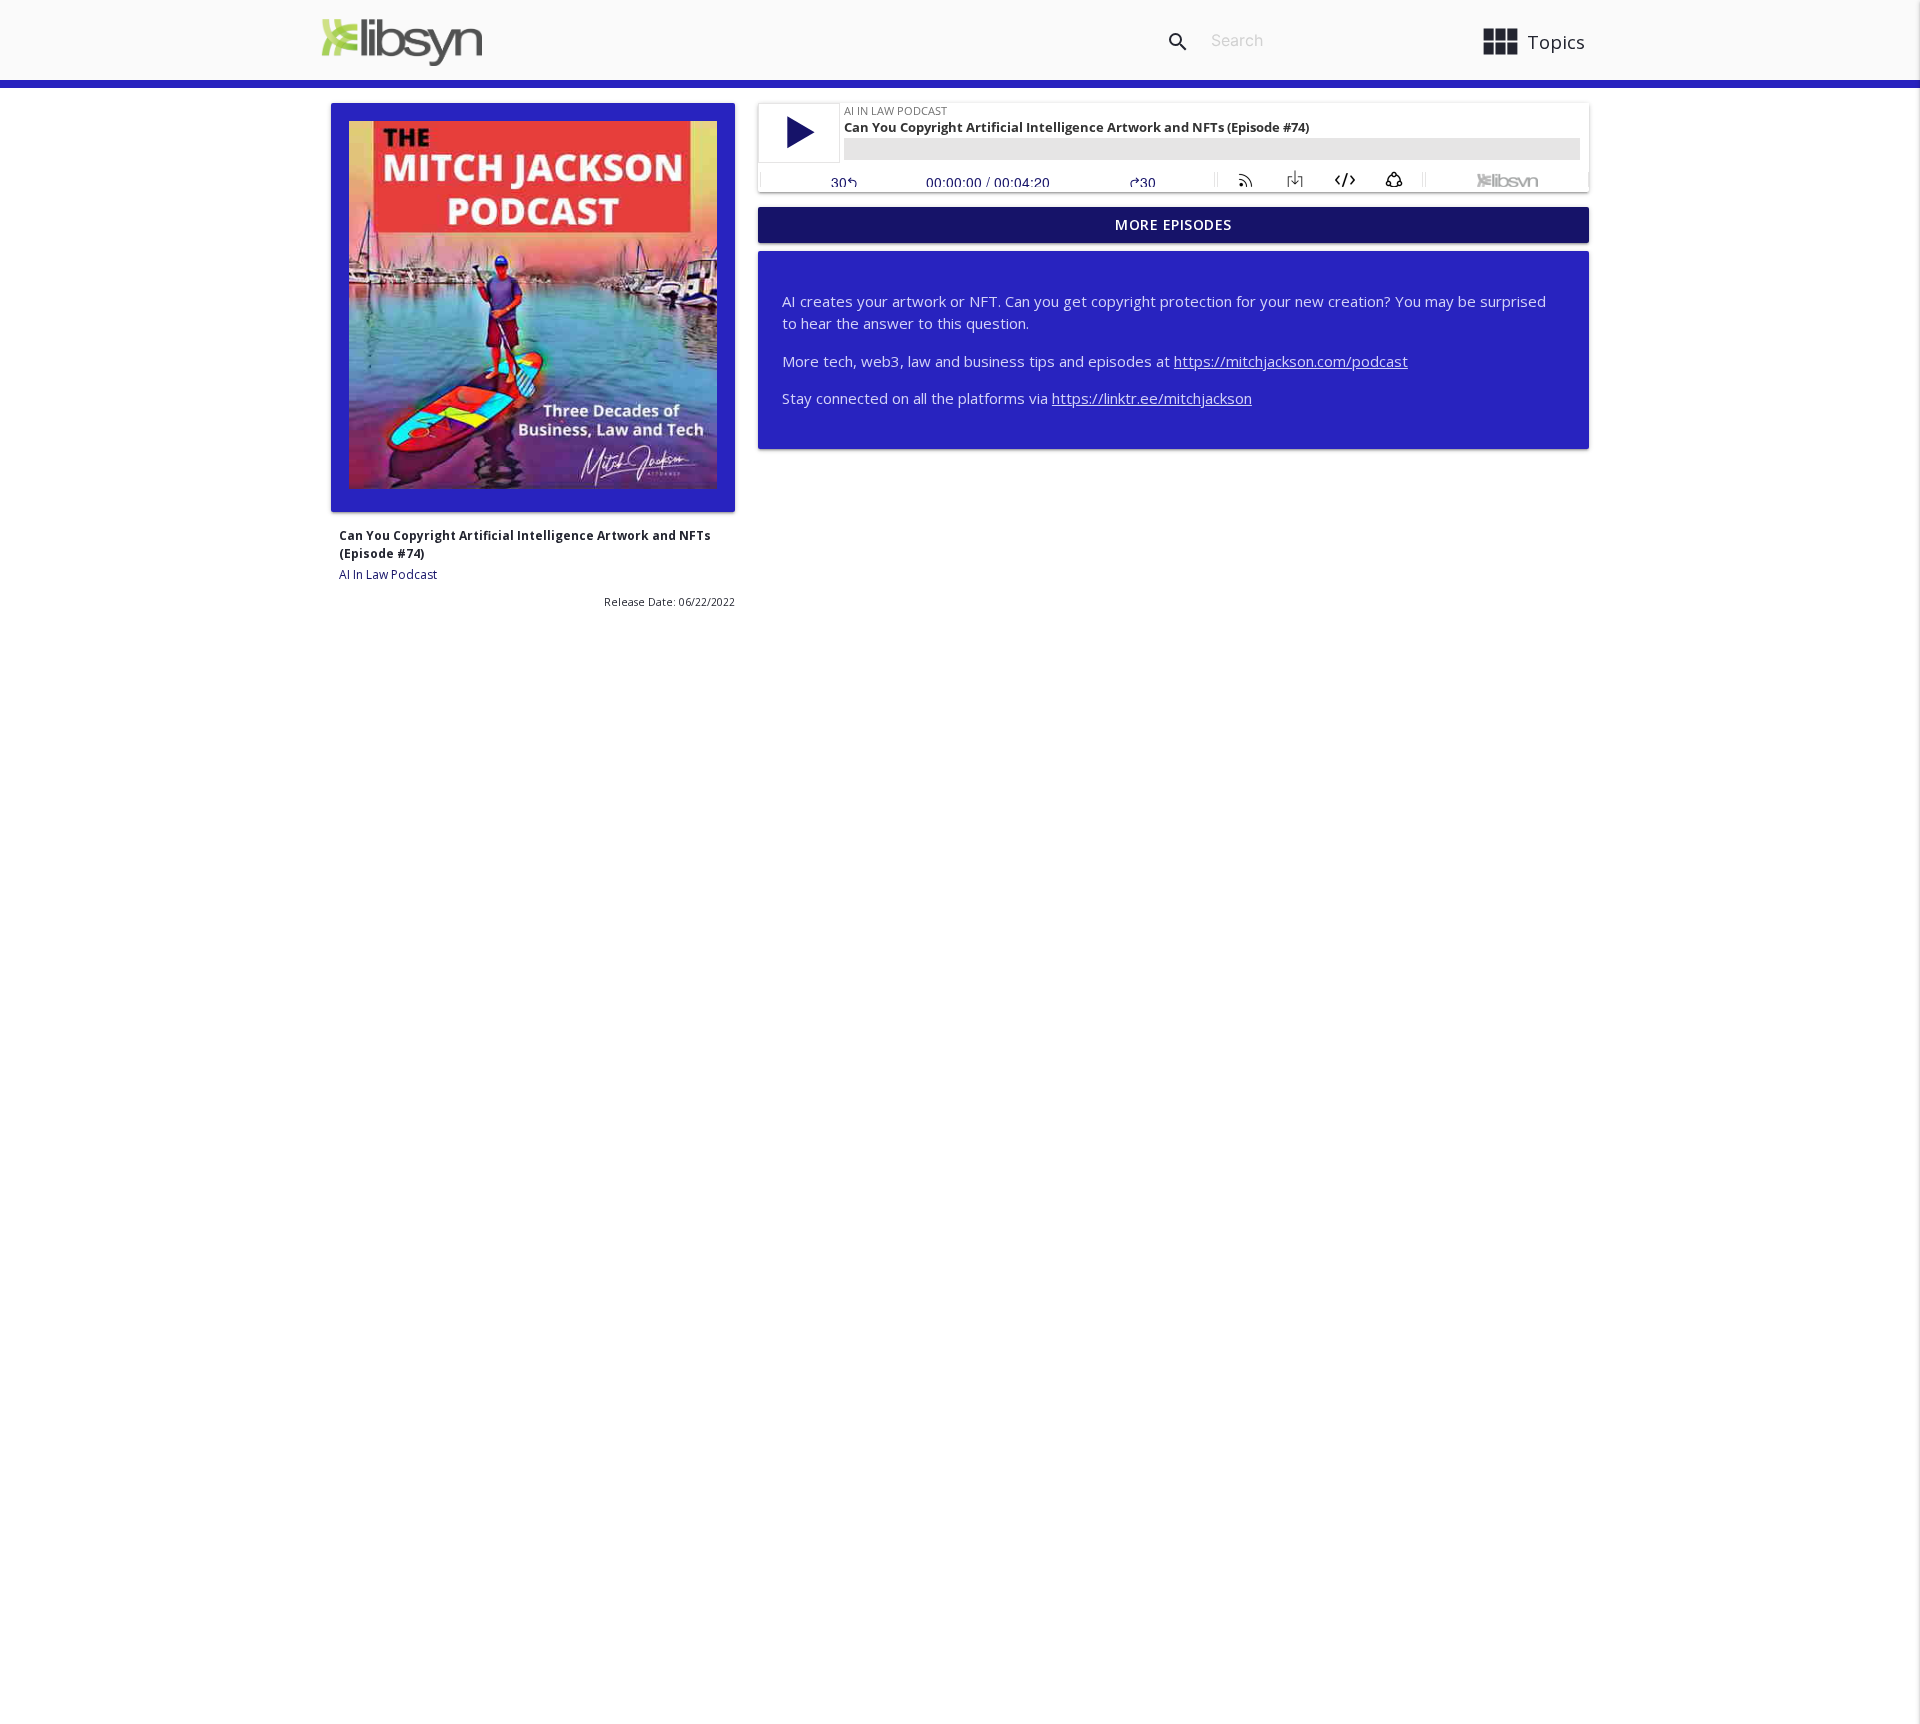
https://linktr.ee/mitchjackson (1152, 398)
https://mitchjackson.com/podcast (1291, 361)
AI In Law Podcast (388, 574)
